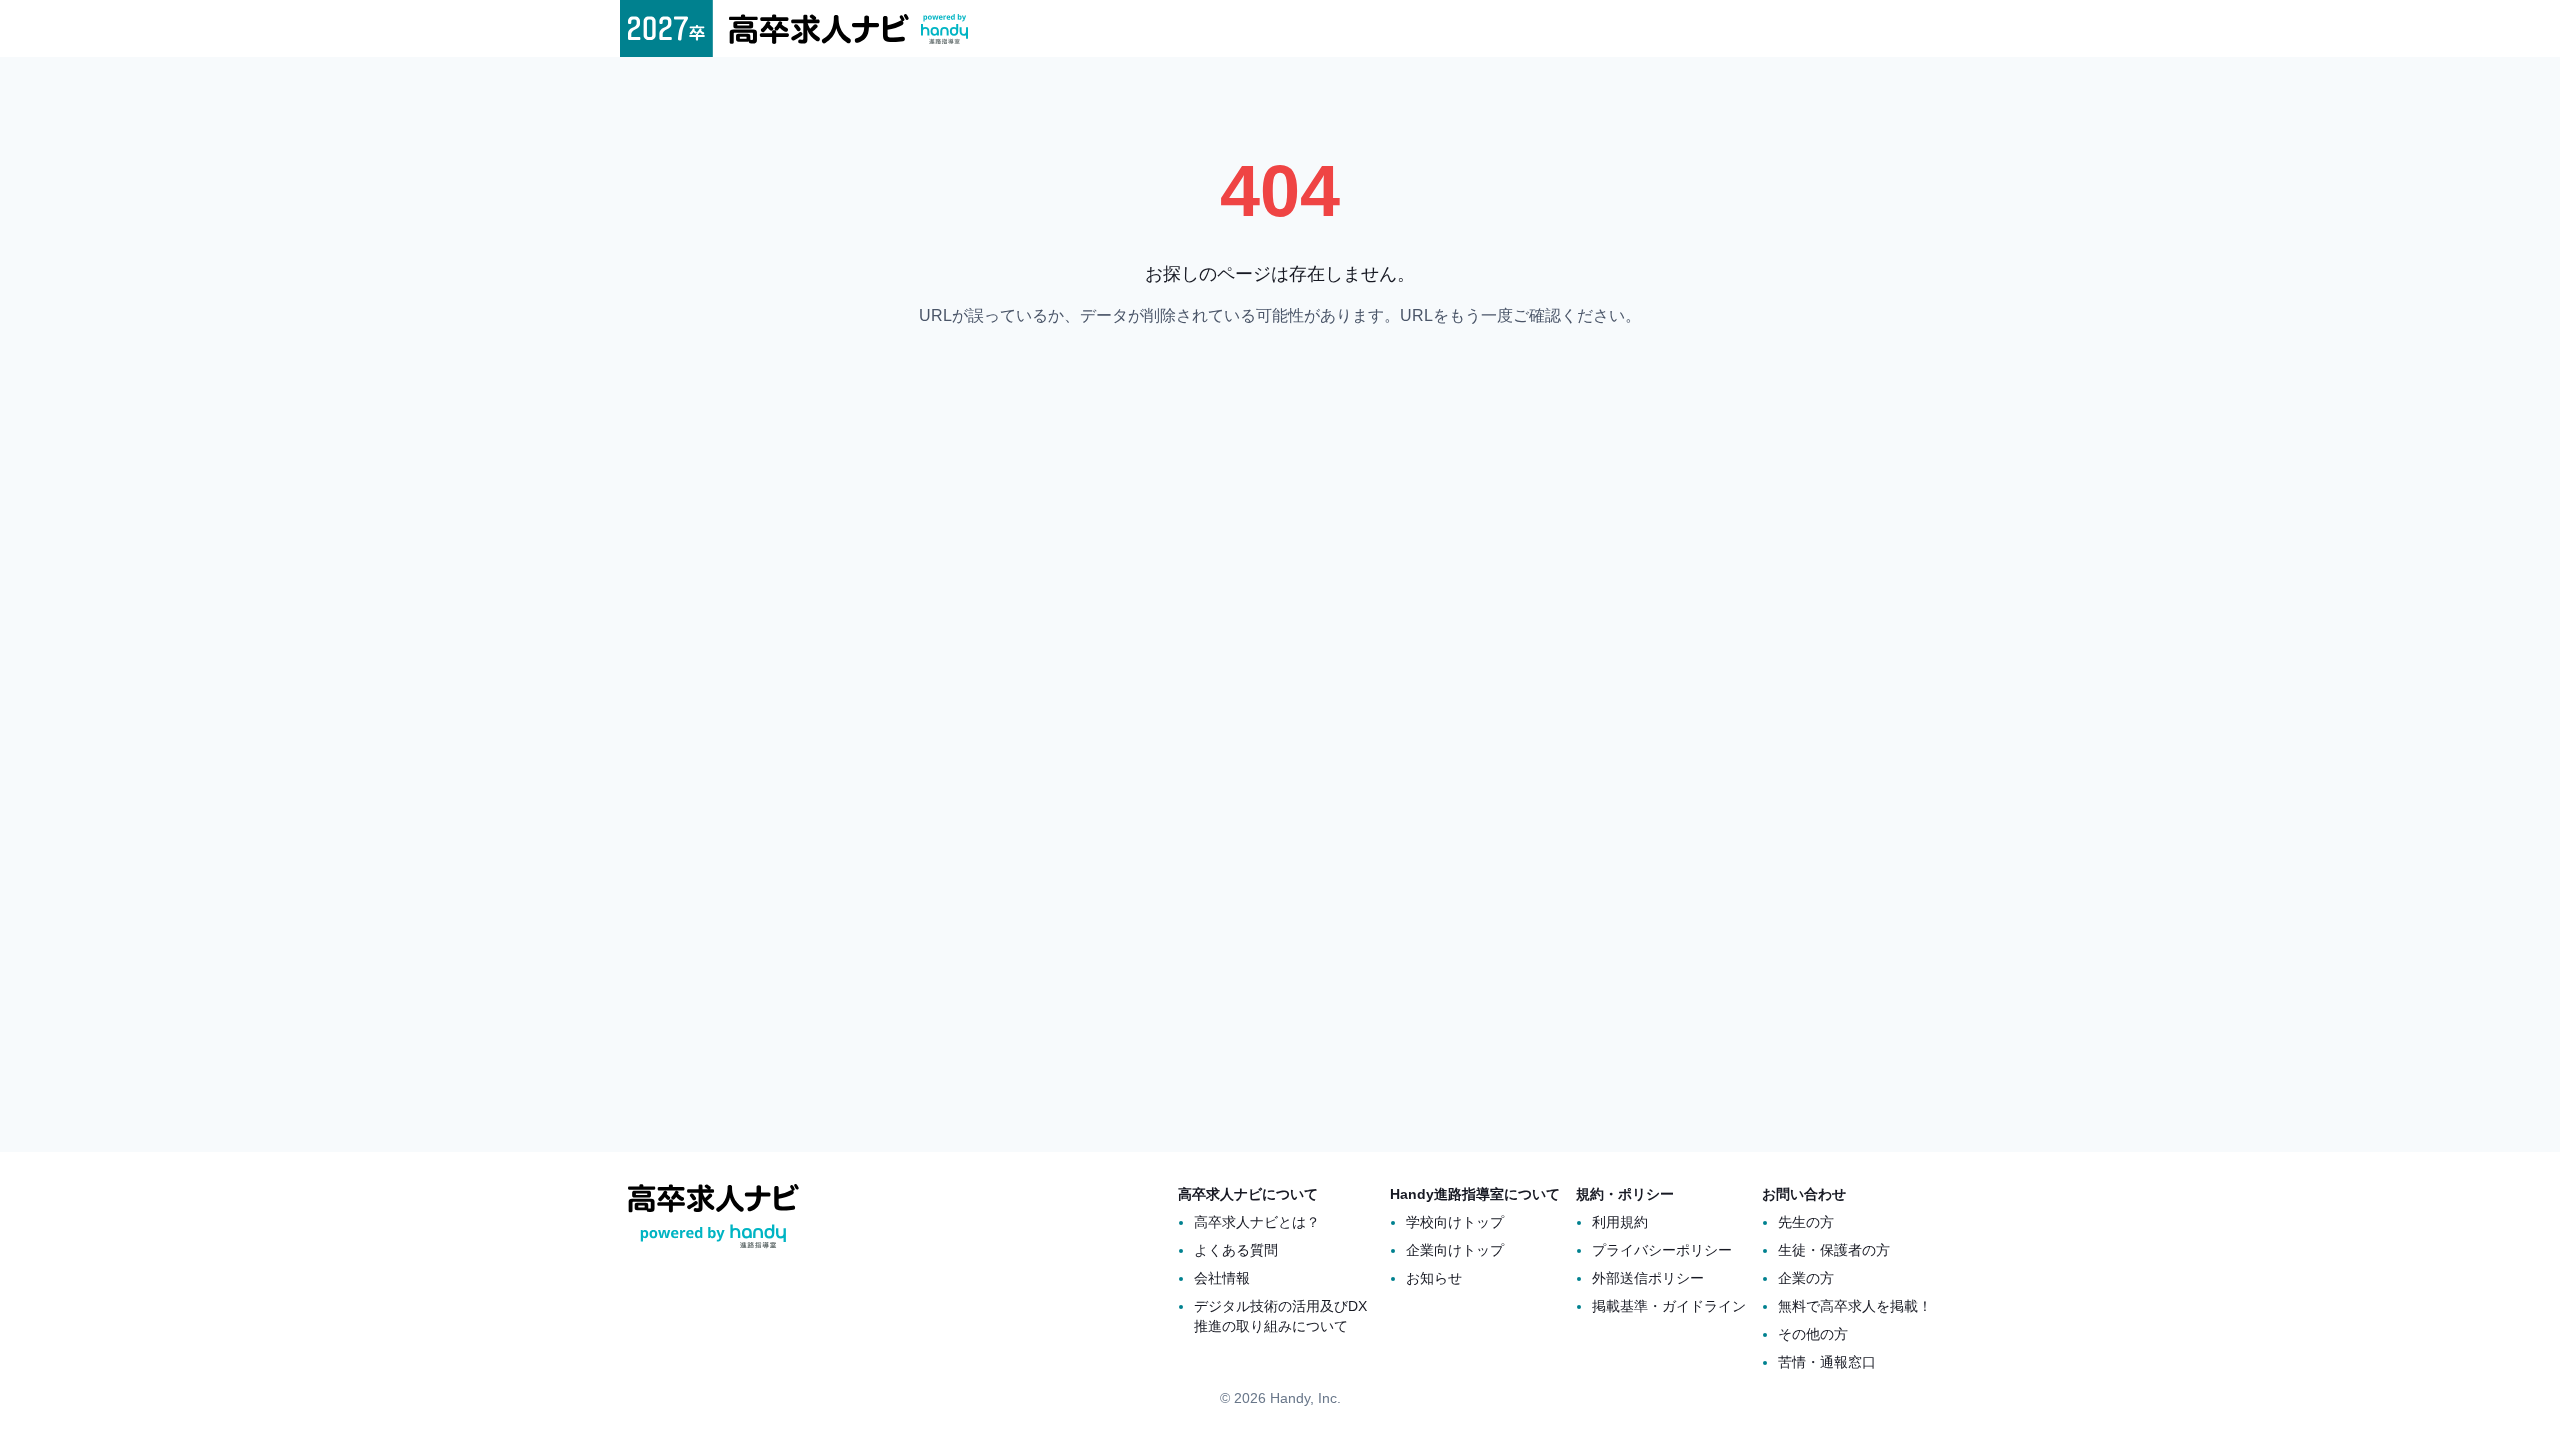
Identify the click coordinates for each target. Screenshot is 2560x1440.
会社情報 (1222, 1278)
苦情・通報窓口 (1827, 1362)
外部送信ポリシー (1648, 1278)
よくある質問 (1236, 1250)
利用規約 (1620, 1222)
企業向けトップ (1455, 1250)
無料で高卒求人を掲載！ (1855, 1306)
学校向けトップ (1455, 1222)
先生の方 (1806, 1222)
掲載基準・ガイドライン (1669, 1306)
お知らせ (1434, 1278)
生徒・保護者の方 (1834, 1250)
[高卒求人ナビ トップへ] (794, 28)
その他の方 (1813, 1334)
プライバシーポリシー (1662, 1250)
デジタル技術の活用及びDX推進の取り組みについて (1280, 1316)
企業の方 (1806, 1278)
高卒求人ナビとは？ (1257, 1222)
